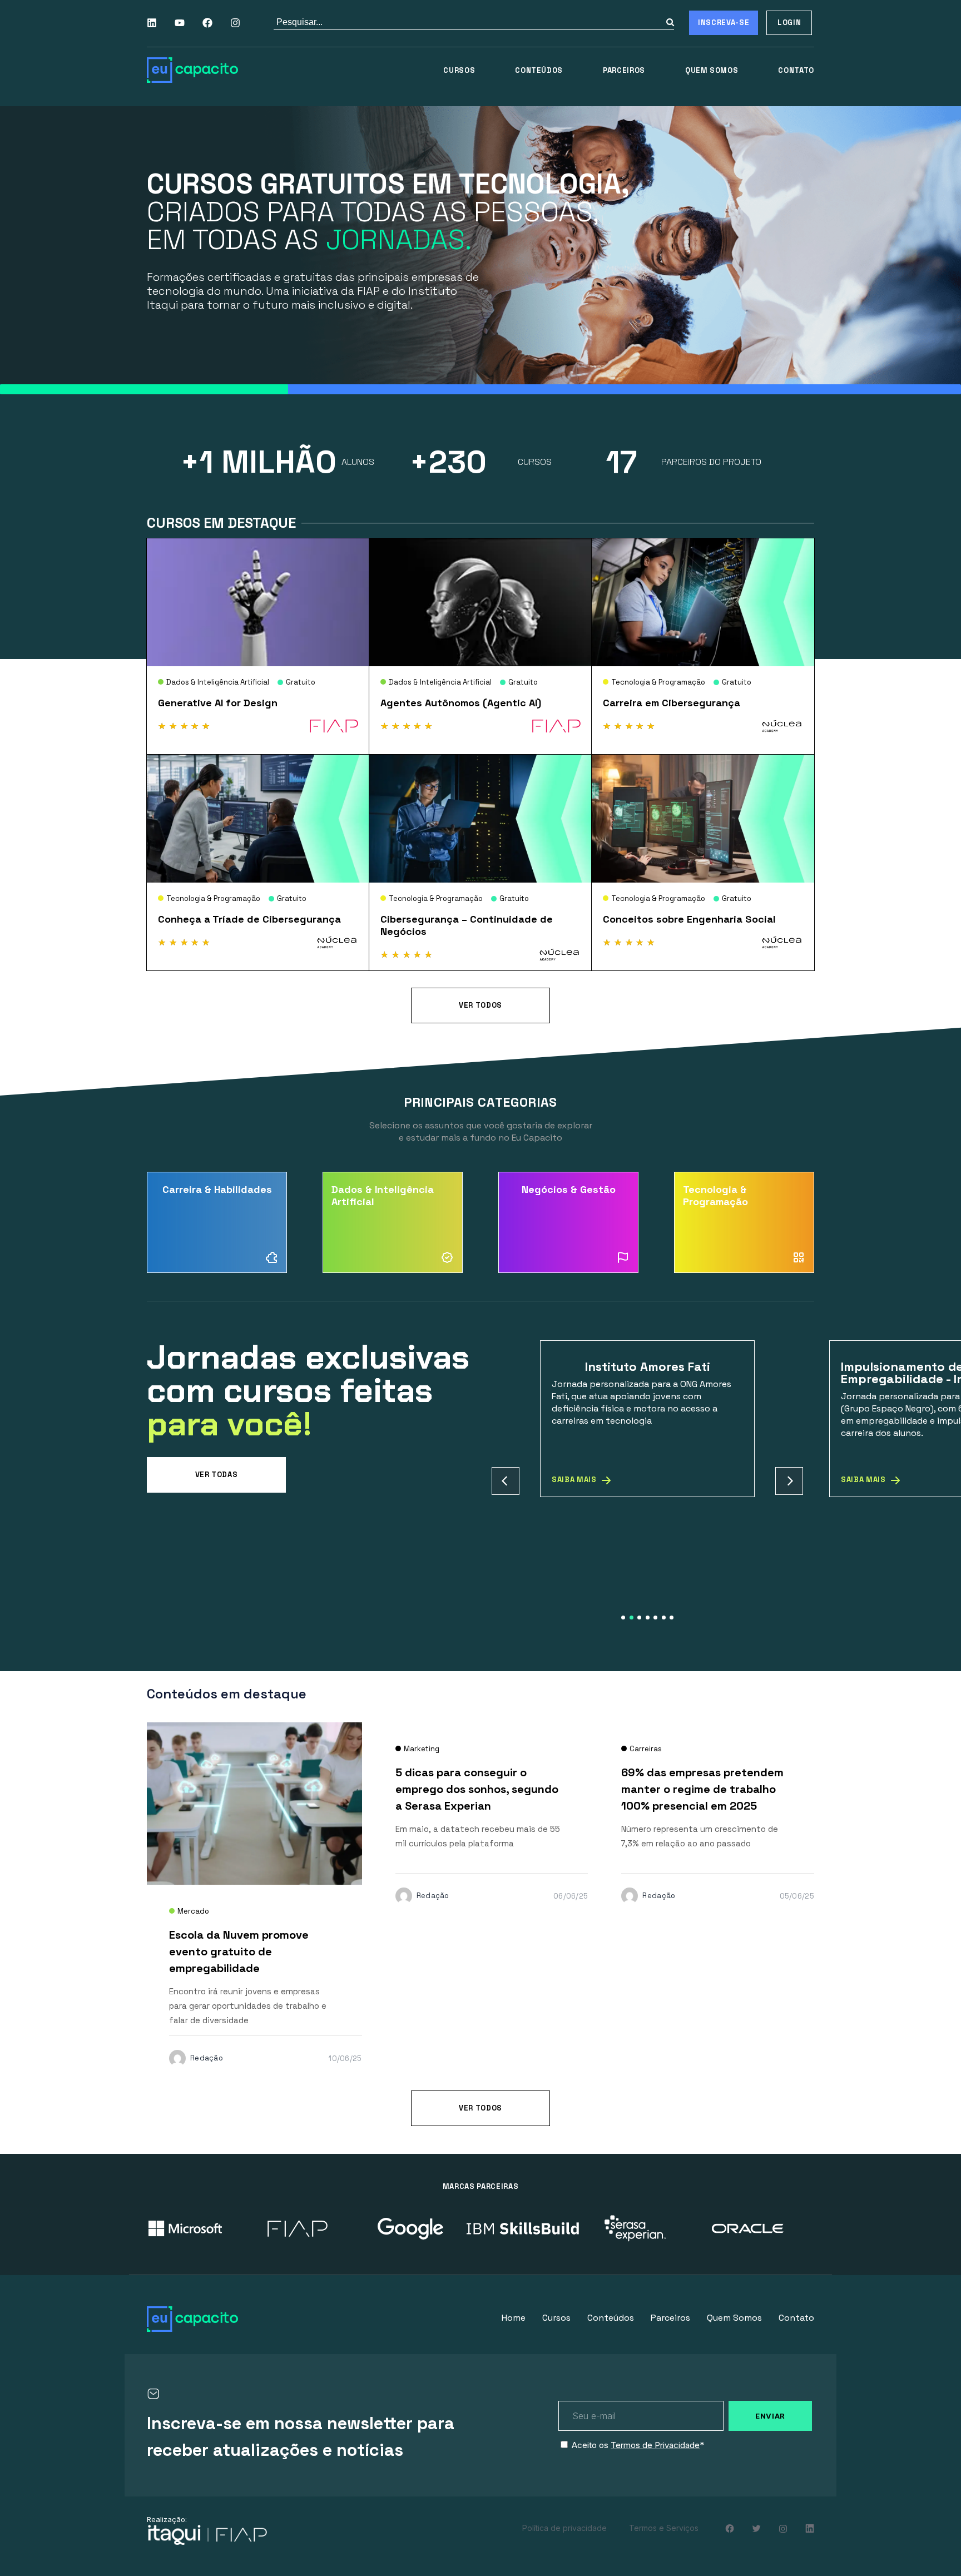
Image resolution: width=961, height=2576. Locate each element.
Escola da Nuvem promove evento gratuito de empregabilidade (239, 1951)
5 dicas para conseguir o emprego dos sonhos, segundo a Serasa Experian (477, 1789)
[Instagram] (235, 23)
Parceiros (624, 70)
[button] (506, 1481)
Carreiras (646, 1749)
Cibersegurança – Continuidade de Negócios (467, 925)
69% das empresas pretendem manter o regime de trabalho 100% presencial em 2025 (702, 1789)
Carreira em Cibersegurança (672, 703)
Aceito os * (638, 2445)
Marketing (422, 1749)
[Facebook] (207, 23)
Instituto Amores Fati (648, 1366)
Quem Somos (712, 70)
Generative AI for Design (218, 703)
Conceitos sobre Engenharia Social (689, 919)
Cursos (459, 70)
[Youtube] (180, 23)
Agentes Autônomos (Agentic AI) (461, 703)
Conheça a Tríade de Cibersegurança (249, 919)
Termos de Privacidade (655, 2445)
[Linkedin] (152, 23)
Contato (796, 70)
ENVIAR (770, 2416)
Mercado (193, 1911)
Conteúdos (539, 70)
